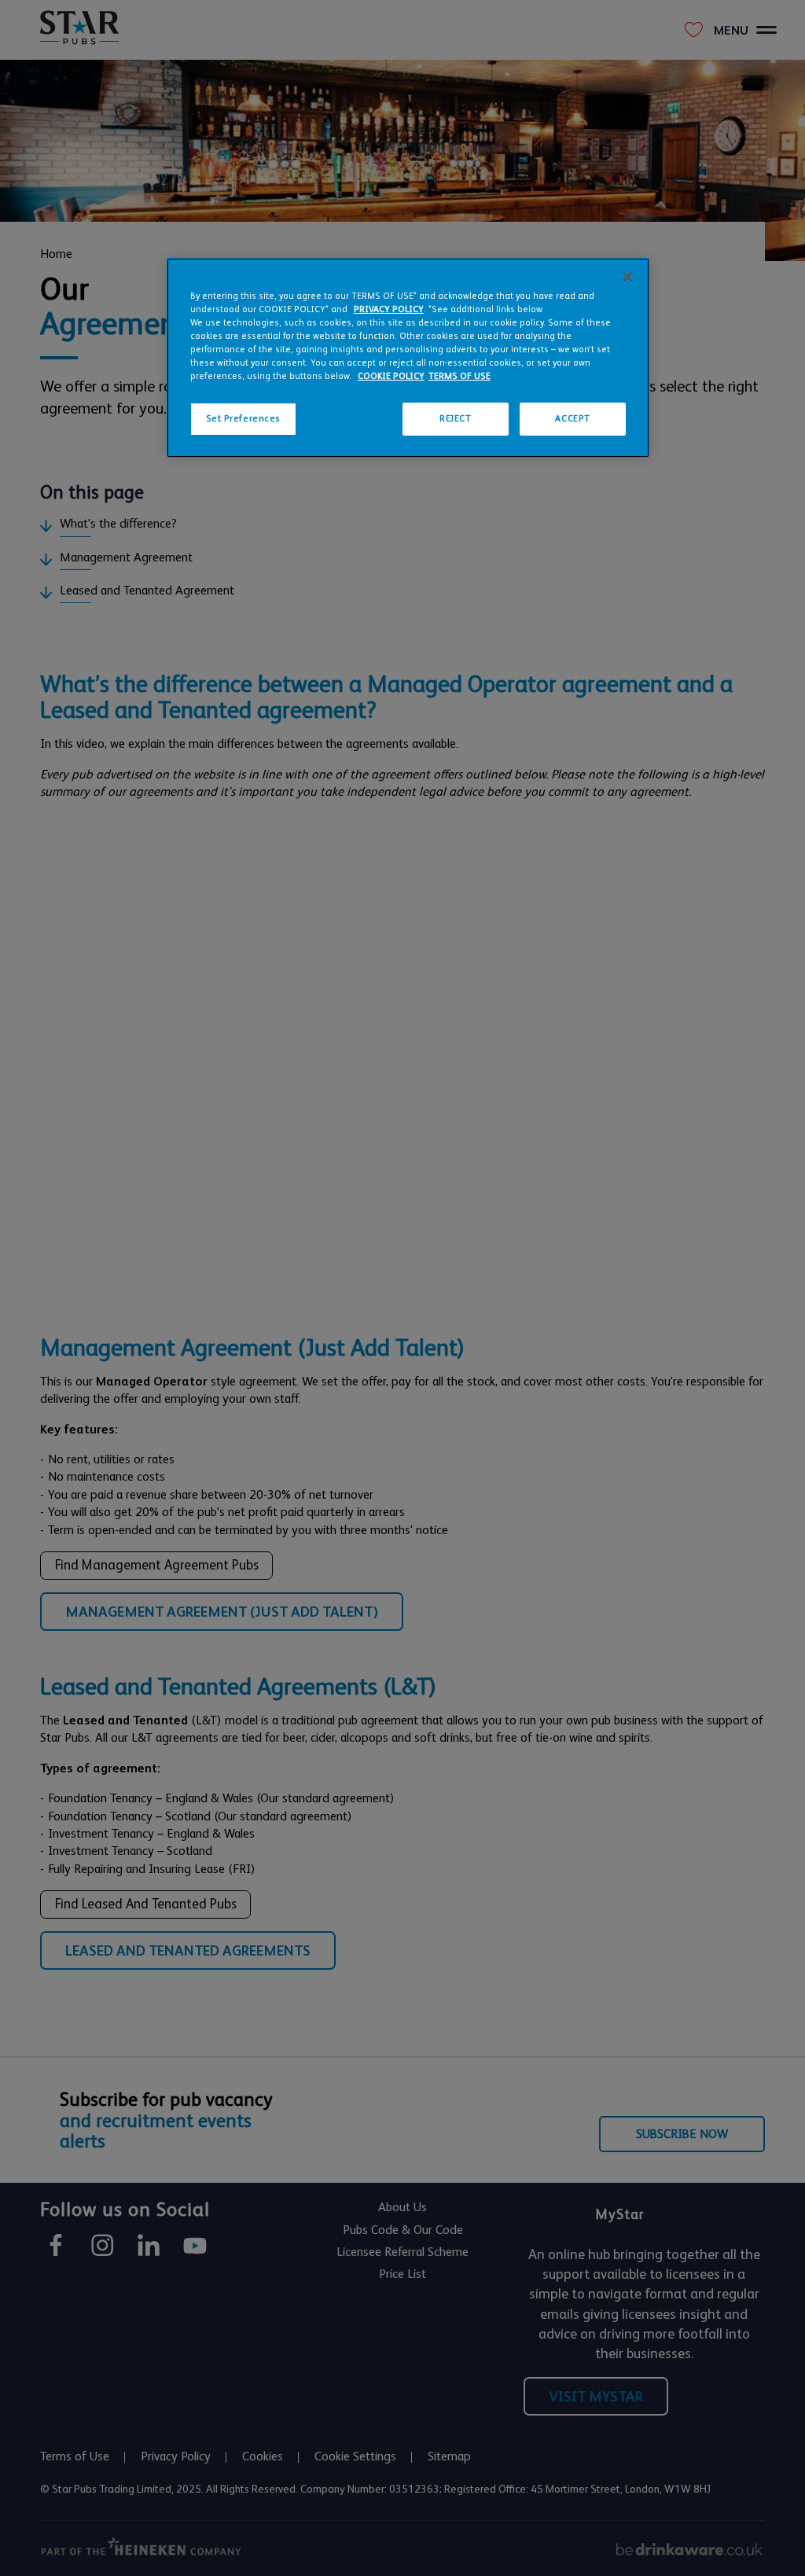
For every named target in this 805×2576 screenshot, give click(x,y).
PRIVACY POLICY (389, 309)
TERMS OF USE (459, 376)
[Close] (627, 277)
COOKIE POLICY (391, 376)
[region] (408, 358)
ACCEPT (572, 419)
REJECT (455, 419)
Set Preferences (244, 419)
